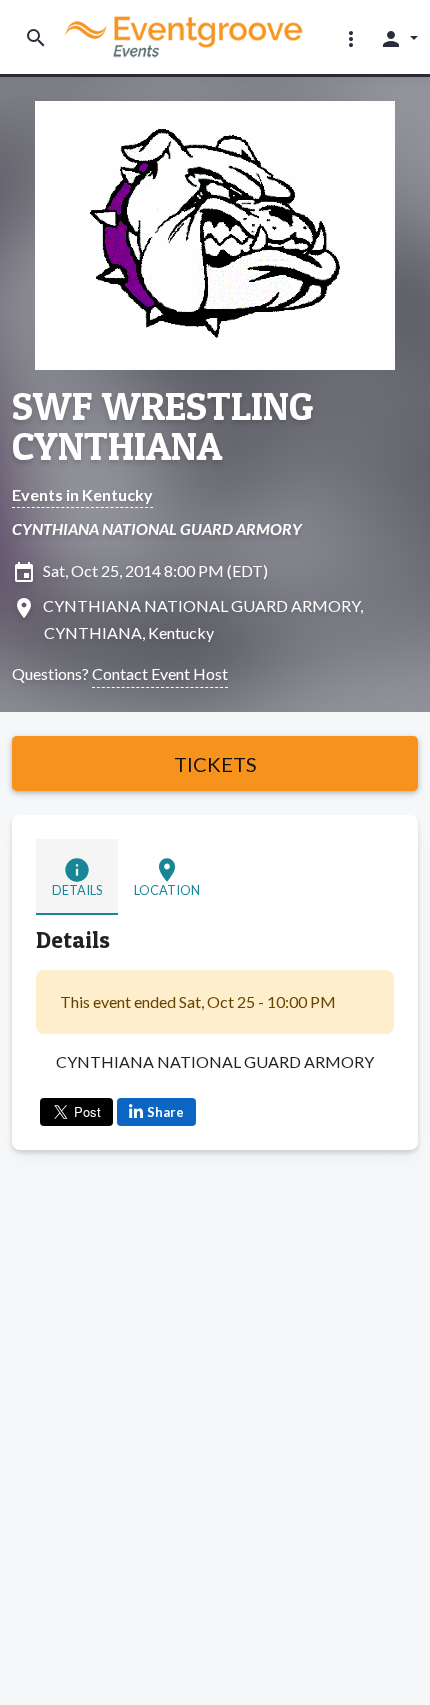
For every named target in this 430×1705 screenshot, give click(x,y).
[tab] (77, 877)
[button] (351, 38)
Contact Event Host (160, 673)
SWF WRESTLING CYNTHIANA (163, 426)
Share (165, 1112)
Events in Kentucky (82, 494)
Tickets (215, 764)
